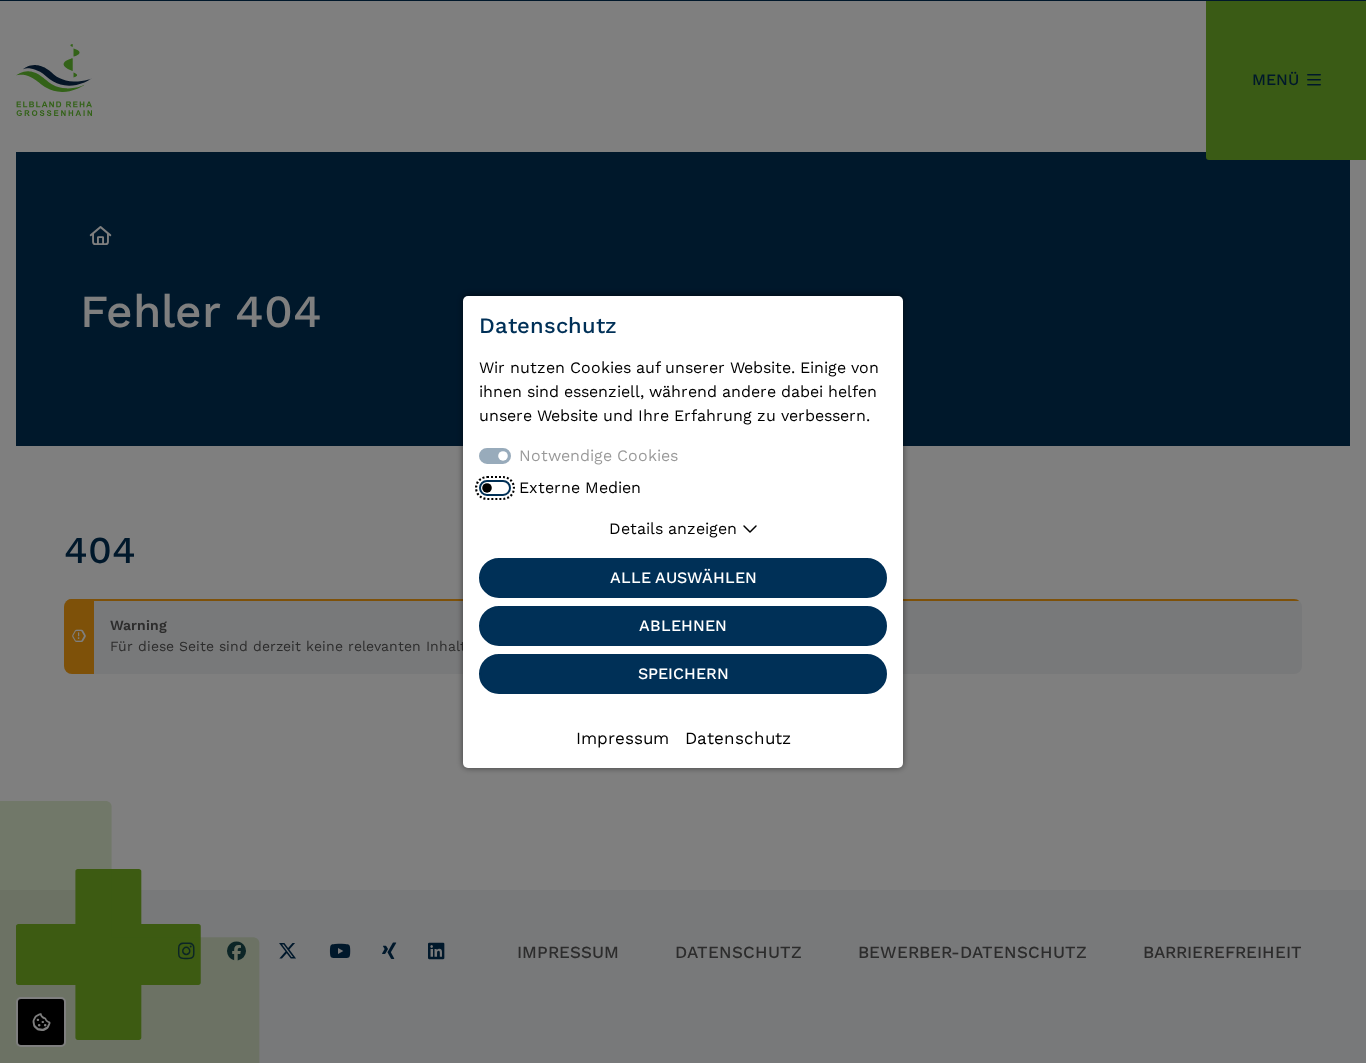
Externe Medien (580, 487)
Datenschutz (738, 738)
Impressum (622, 738)
